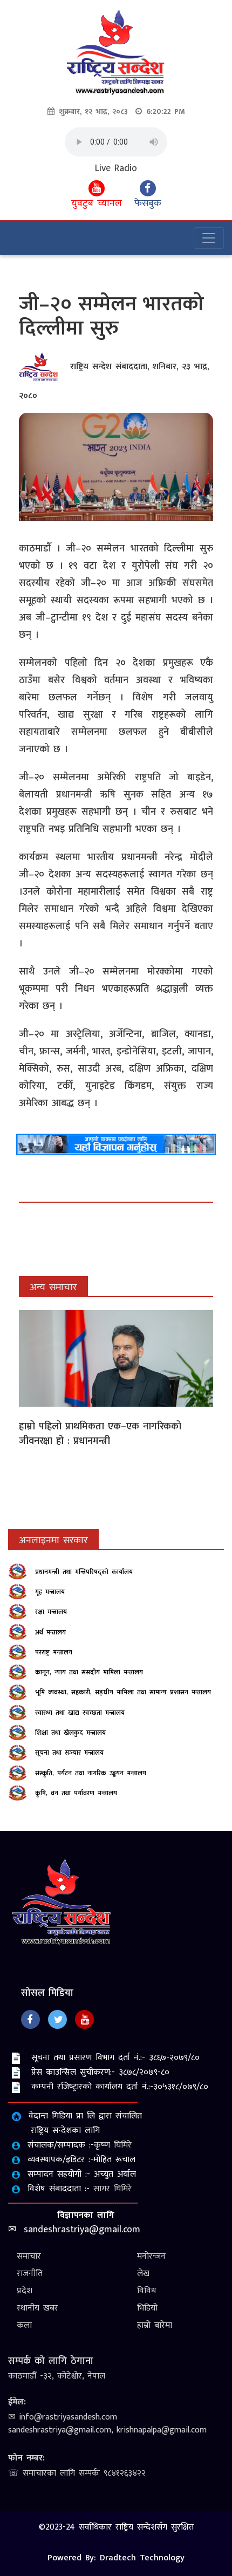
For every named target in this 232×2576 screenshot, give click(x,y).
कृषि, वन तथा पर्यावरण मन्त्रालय (76, 1793)
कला (24, 2325)
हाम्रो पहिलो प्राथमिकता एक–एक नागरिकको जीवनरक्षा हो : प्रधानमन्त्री (100, 1434)
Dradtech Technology (142, 2558)
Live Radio (116, 169)
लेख (143, 2274)
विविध (146, 2291)
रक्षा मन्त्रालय (51, 1612)
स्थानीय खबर (37, 2308)
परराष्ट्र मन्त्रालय (54, 1652)
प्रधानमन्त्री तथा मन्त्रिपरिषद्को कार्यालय (84, 1572)
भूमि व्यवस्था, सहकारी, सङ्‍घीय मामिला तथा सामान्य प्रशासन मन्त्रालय (123, 1692)
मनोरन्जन (151, 2256)
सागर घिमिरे (112, 2189)
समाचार (29, 2256)
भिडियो (147, 2308)
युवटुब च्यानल (97, 203)
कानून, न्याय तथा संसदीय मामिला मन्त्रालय (89, 1672)
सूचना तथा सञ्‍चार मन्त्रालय (69, 1753)
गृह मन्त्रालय (50, 1592)
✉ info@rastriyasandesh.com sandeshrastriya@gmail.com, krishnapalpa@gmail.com (107, 2424)
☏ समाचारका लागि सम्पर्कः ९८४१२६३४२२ (77, 2473)
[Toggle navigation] (209, 238)
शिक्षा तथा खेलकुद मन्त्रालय (70, 1733)
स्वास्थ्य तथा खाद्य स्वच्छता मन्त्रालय (80, 1713)
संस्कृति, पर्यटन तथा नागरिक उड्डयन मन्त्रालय (91, 1773)
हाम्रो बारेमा (155, 2325)
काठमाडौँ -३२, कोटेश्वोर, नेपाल (57, 2376)
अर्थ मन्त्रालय (50, 1632)
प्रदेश (25, 2291)
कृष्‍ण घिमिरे (113, 2145)
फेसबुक (148, 203)
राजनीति (30, 2274)
